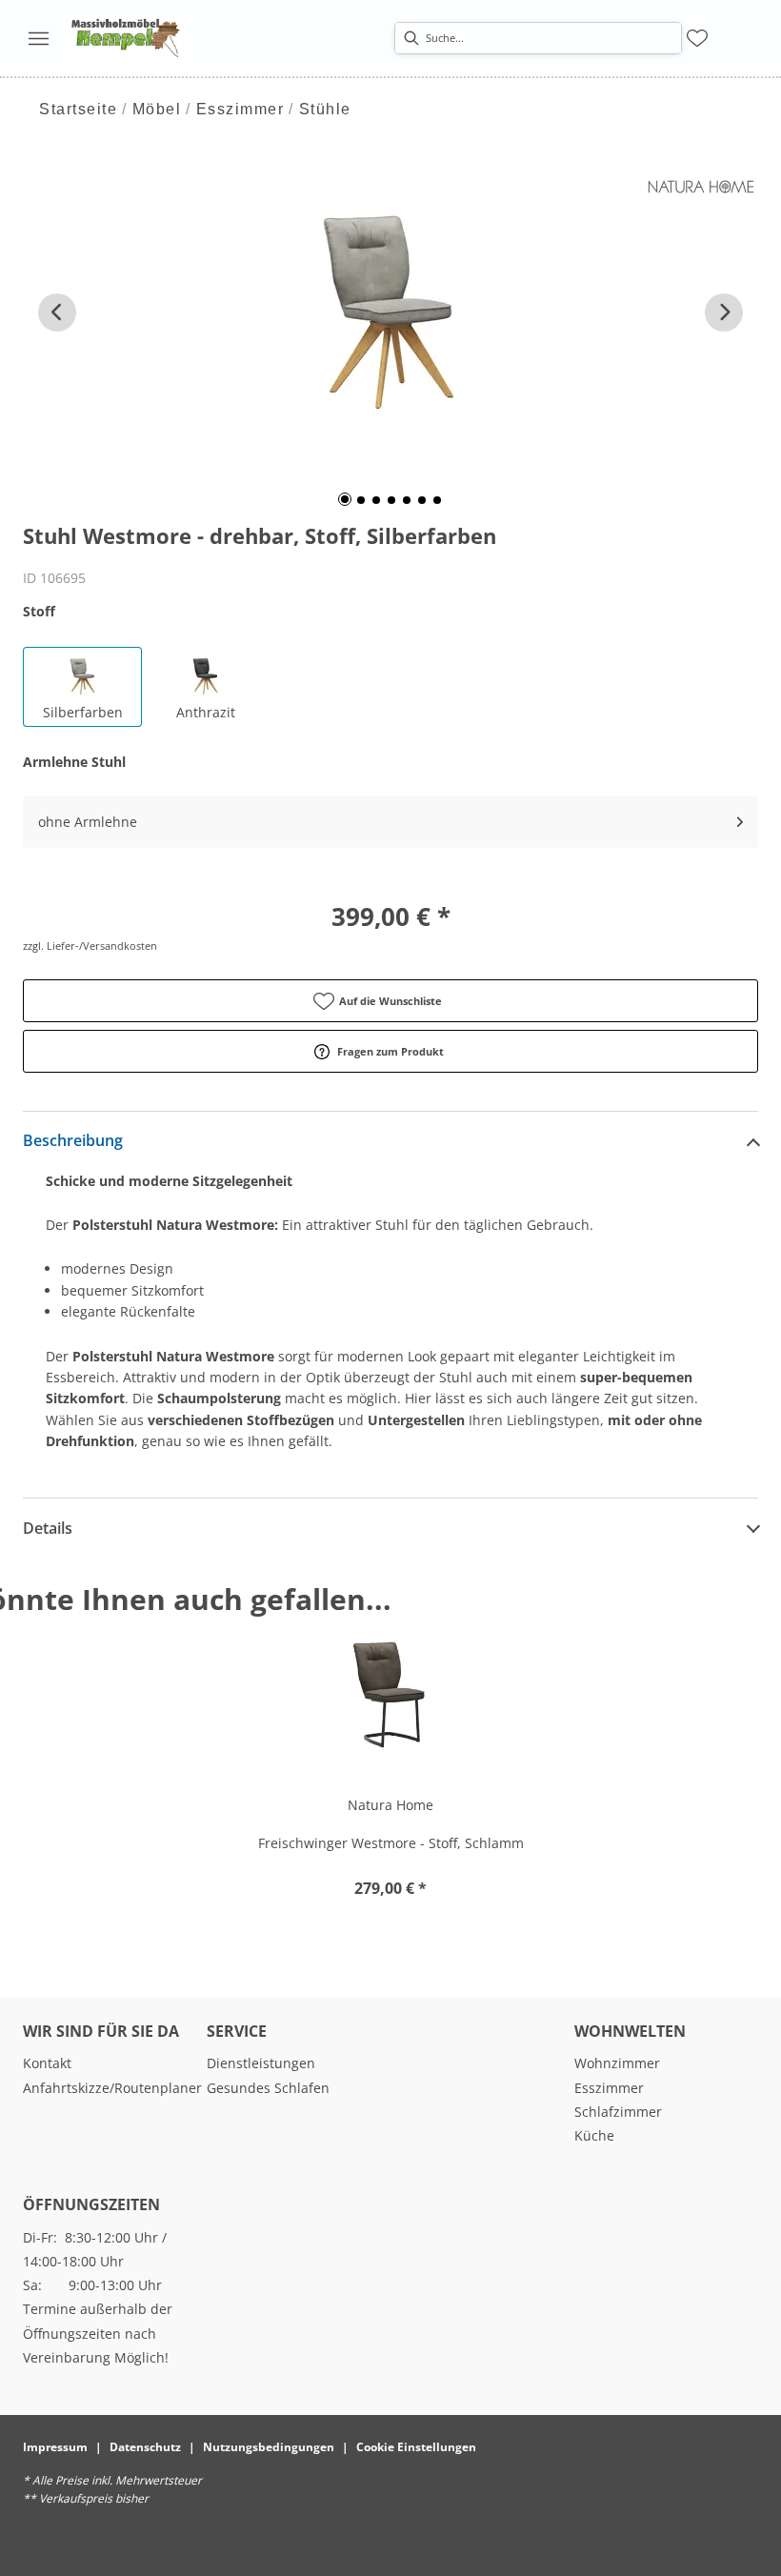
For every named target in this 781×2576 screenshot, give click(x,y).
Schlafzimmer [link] (618, 2112)
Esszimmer (240, 109)
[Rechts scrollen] (724, 312)
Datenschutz (145, 2447)
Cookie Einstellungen (416, 2447)
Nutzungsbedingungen (269, 2447)
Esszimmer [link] (609, 2088)
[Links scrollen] (57, 312)
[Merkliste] (697, 38)
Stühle (325, 109)
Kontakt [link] (47, 2063)
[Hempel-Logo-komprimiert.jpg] (126, 38)
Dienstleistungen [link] (261, 2063)
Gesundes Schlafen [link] (268, 2088)
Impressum (55, 2447)
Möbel (157, 109)
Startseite (78, 109)
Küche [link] (594, 2135)
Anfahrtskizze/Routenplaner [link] (112, 2088)
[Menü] (38, 38)
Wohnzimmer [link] (617, 2063)
